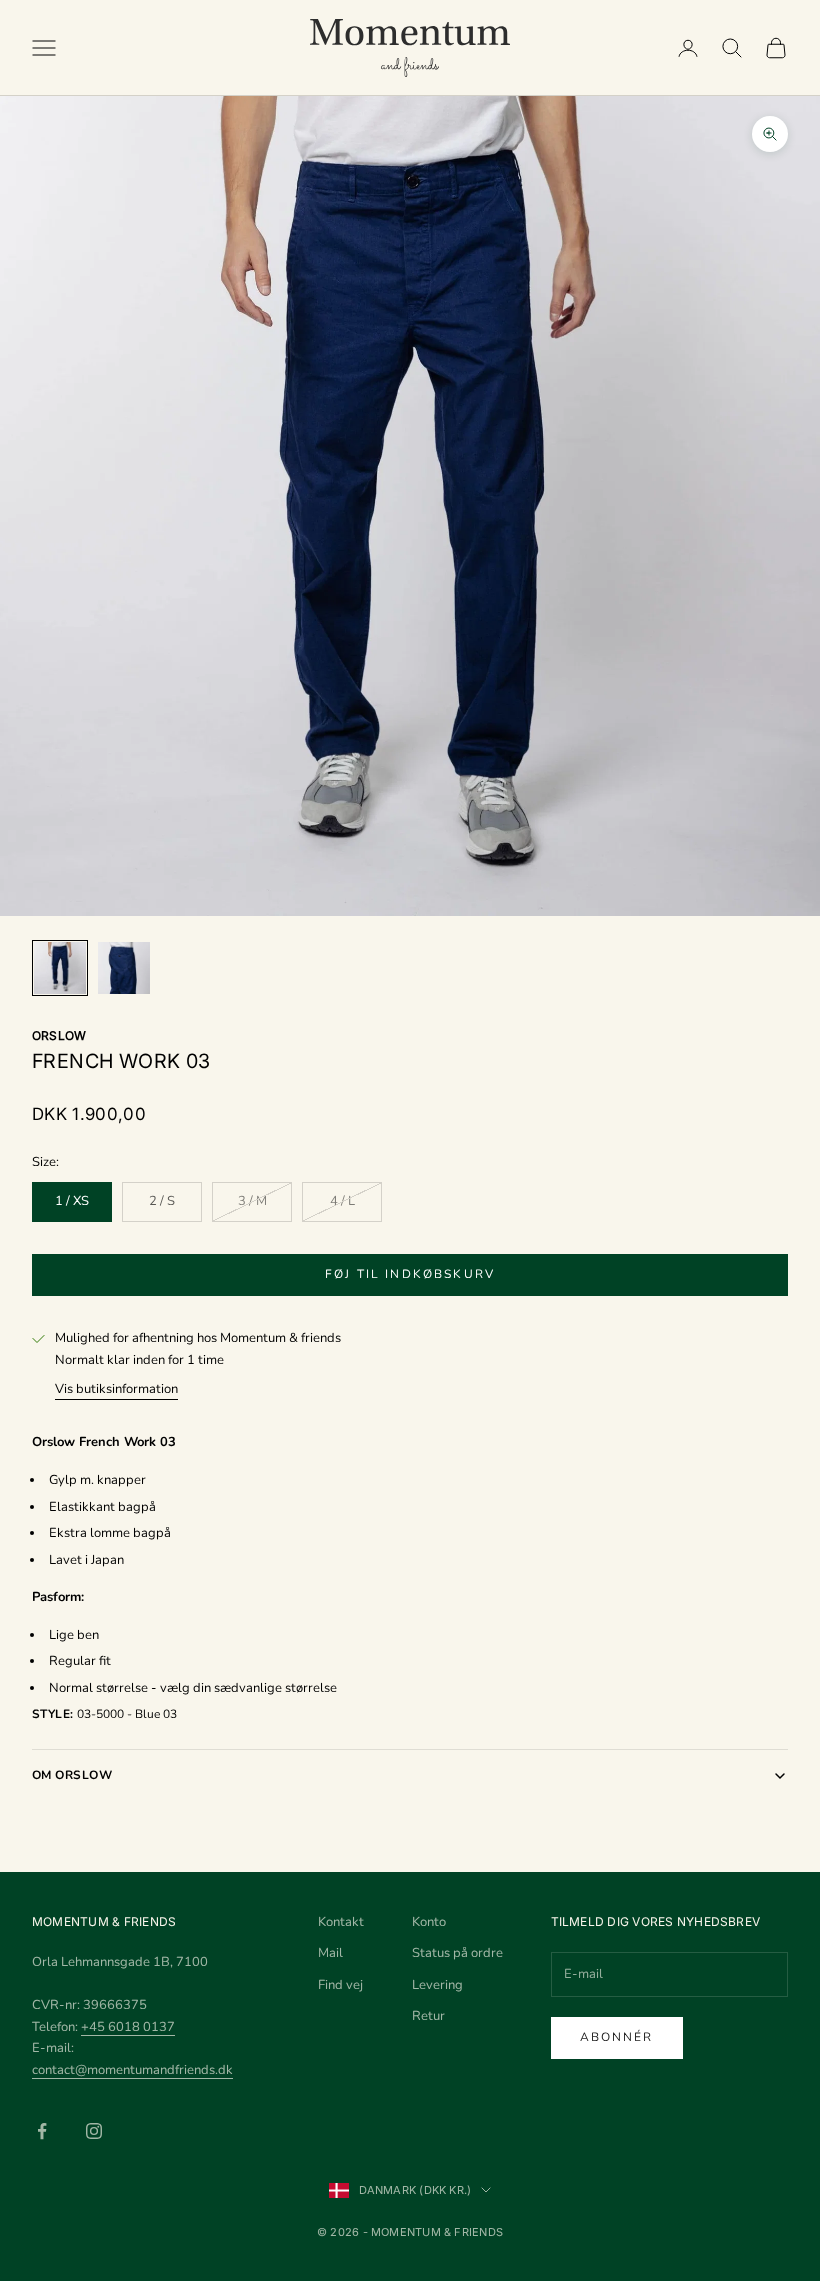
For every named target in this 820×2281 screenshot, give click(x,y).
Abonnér (617, 2037)
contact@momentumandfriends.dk (132, 2070)
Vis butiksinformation (116, 1389)
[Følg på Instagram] (94, 2131)
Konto (429, 1922)
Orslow (59, 1035)
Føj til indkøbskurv (410, 1274)
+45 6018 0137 (128, 2027)
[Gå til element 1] (60, 968)
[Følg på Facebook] (42, 2131)
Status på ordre (457, 1953)
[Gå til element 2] (124, 968)
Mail (330, 1953)
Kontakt (341, 1922)
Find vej (340, 1985)
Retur (428, 2016)
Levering (437, 1985)
